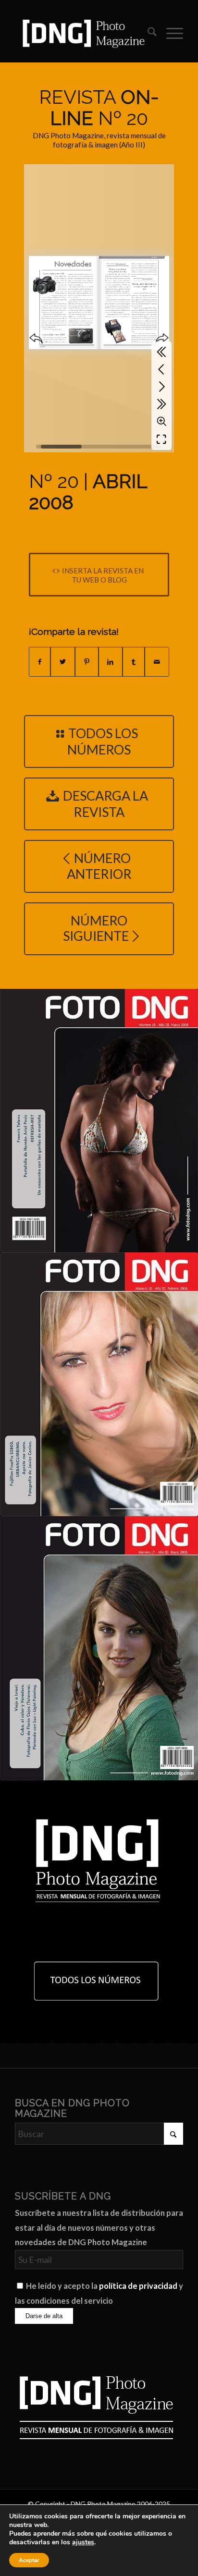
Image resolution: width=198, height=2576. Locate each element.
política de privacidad (138, 2286)
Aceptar (29, 2560)
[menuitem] (147, 33)
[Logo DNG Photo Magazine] (82, 33)
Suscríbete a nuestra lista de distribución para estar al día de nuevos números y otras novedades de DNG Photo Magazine (99, 2228)
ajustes (83, 2542)
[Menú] (170, 33)
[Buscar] (147, 33)
